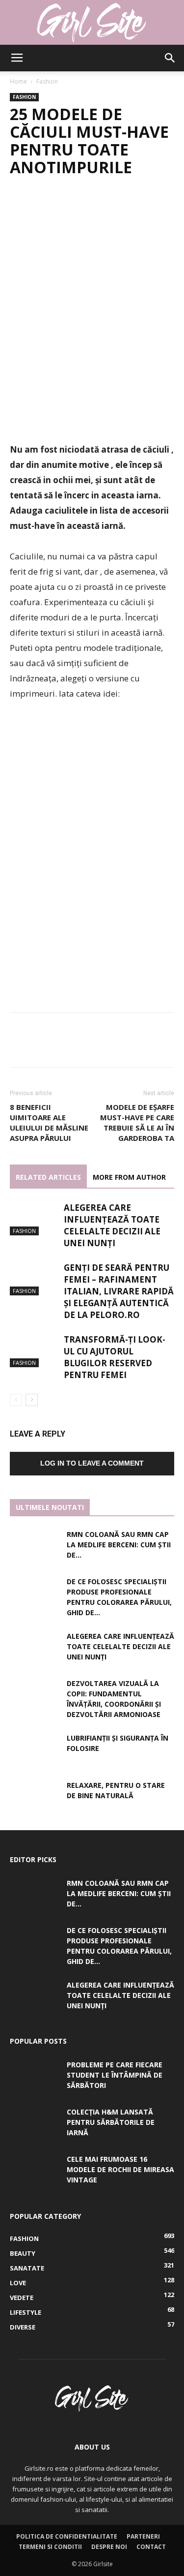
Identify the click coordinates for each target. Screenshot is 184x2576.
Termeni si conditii (50, 2547)
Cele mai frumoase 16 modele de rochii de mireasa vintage (120, 2169)
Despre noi (109, 2547)
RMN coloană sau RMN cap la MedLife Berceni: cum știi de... (119, 1545)
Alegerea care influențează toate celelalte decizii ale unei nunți (112, 1225)
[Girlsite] (92, 23)
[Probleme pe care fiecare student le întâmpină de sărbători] (34, 2077)
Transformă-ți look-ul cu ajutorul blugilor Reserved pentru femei (115, 1357)
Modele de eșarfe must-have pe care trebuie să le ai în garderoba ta (137, 1122)
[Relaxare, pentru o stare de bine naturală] (34, 1797)
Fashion (47, 81)
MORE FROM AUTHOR (129, 1177)
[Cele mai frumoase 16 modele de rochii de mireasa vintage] (34, 2171)
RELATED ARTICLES (48, 1177)
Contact (151, 2547)
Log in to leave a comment (92, 1463)
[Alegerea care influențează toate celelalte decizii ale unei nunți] (34, 1219)
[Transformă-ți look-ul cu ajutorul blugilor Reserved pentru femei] (34, 1351)
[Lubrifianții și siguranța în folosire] (34, 1750)
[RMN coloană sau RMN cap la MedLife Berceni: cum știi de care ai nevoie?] (34, 1546)
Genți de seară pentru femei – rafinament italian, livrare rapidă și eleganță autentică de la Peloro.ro (119, 1291)
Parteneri (143, 2536)
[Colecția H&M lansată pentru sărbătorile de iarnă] (34, 2124)
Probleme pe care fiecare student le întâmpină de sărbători (115, 2075)
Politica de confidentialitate (67, 2536)
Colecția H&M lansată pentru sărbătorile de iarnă (111, 2122)
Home (18, 81)
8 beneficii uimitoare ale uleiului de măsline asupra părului (49, 1122)
